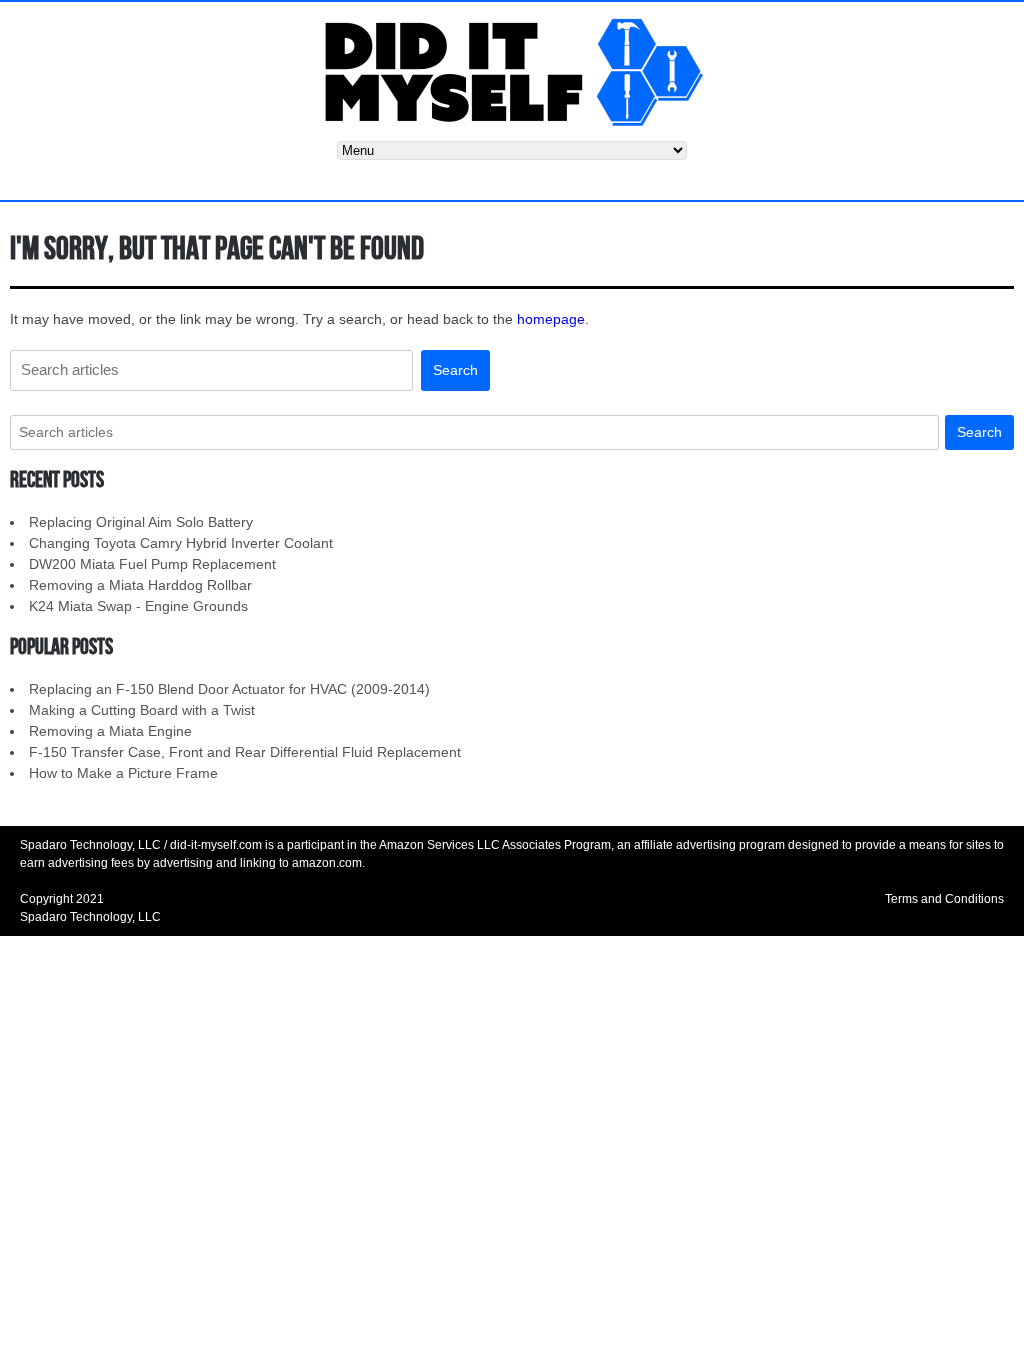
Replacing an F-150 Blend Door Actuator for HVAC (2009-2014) (229, 689)
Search (455, 370)
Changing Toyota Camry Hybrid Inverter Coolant (181, 543)
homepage (551, 319)
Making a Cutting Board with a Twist (142, 710)
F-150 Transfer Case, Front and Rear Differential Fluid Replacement (245, 752)
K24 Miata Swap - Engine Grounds (138, 606)
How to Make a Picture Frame (123, 773)
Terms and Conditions (944, 899)
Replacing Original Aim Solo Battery (141, 522)
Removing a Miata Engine (110, 731)
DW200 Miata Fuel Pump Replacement (152, 564)
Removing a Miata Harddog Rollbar (140, 585)
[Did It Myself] (512, 70)
